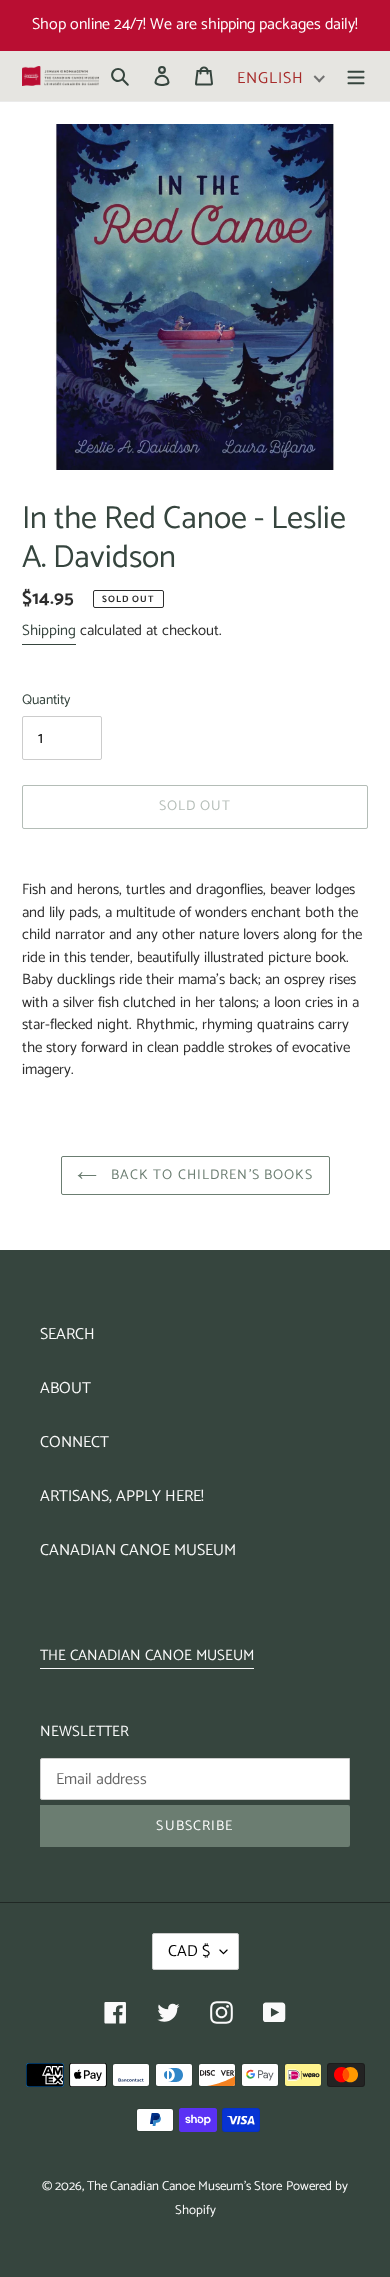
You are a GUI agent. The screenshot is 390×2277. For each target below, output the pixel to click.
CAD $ (189, 1951)
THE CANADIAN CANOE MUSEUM (147, 1655)
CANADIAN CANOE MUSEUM (138, 1550)
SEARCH (67, 1334)
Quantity (46, 700)
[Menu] (356, 76)
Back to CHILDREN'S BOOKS (210, 1175)
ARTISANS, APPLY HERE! (122, 1496)
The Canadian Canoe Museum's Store (184, 2186)
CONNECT (74, 1442)
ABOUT (65, 1388)
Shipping (49, 630)
